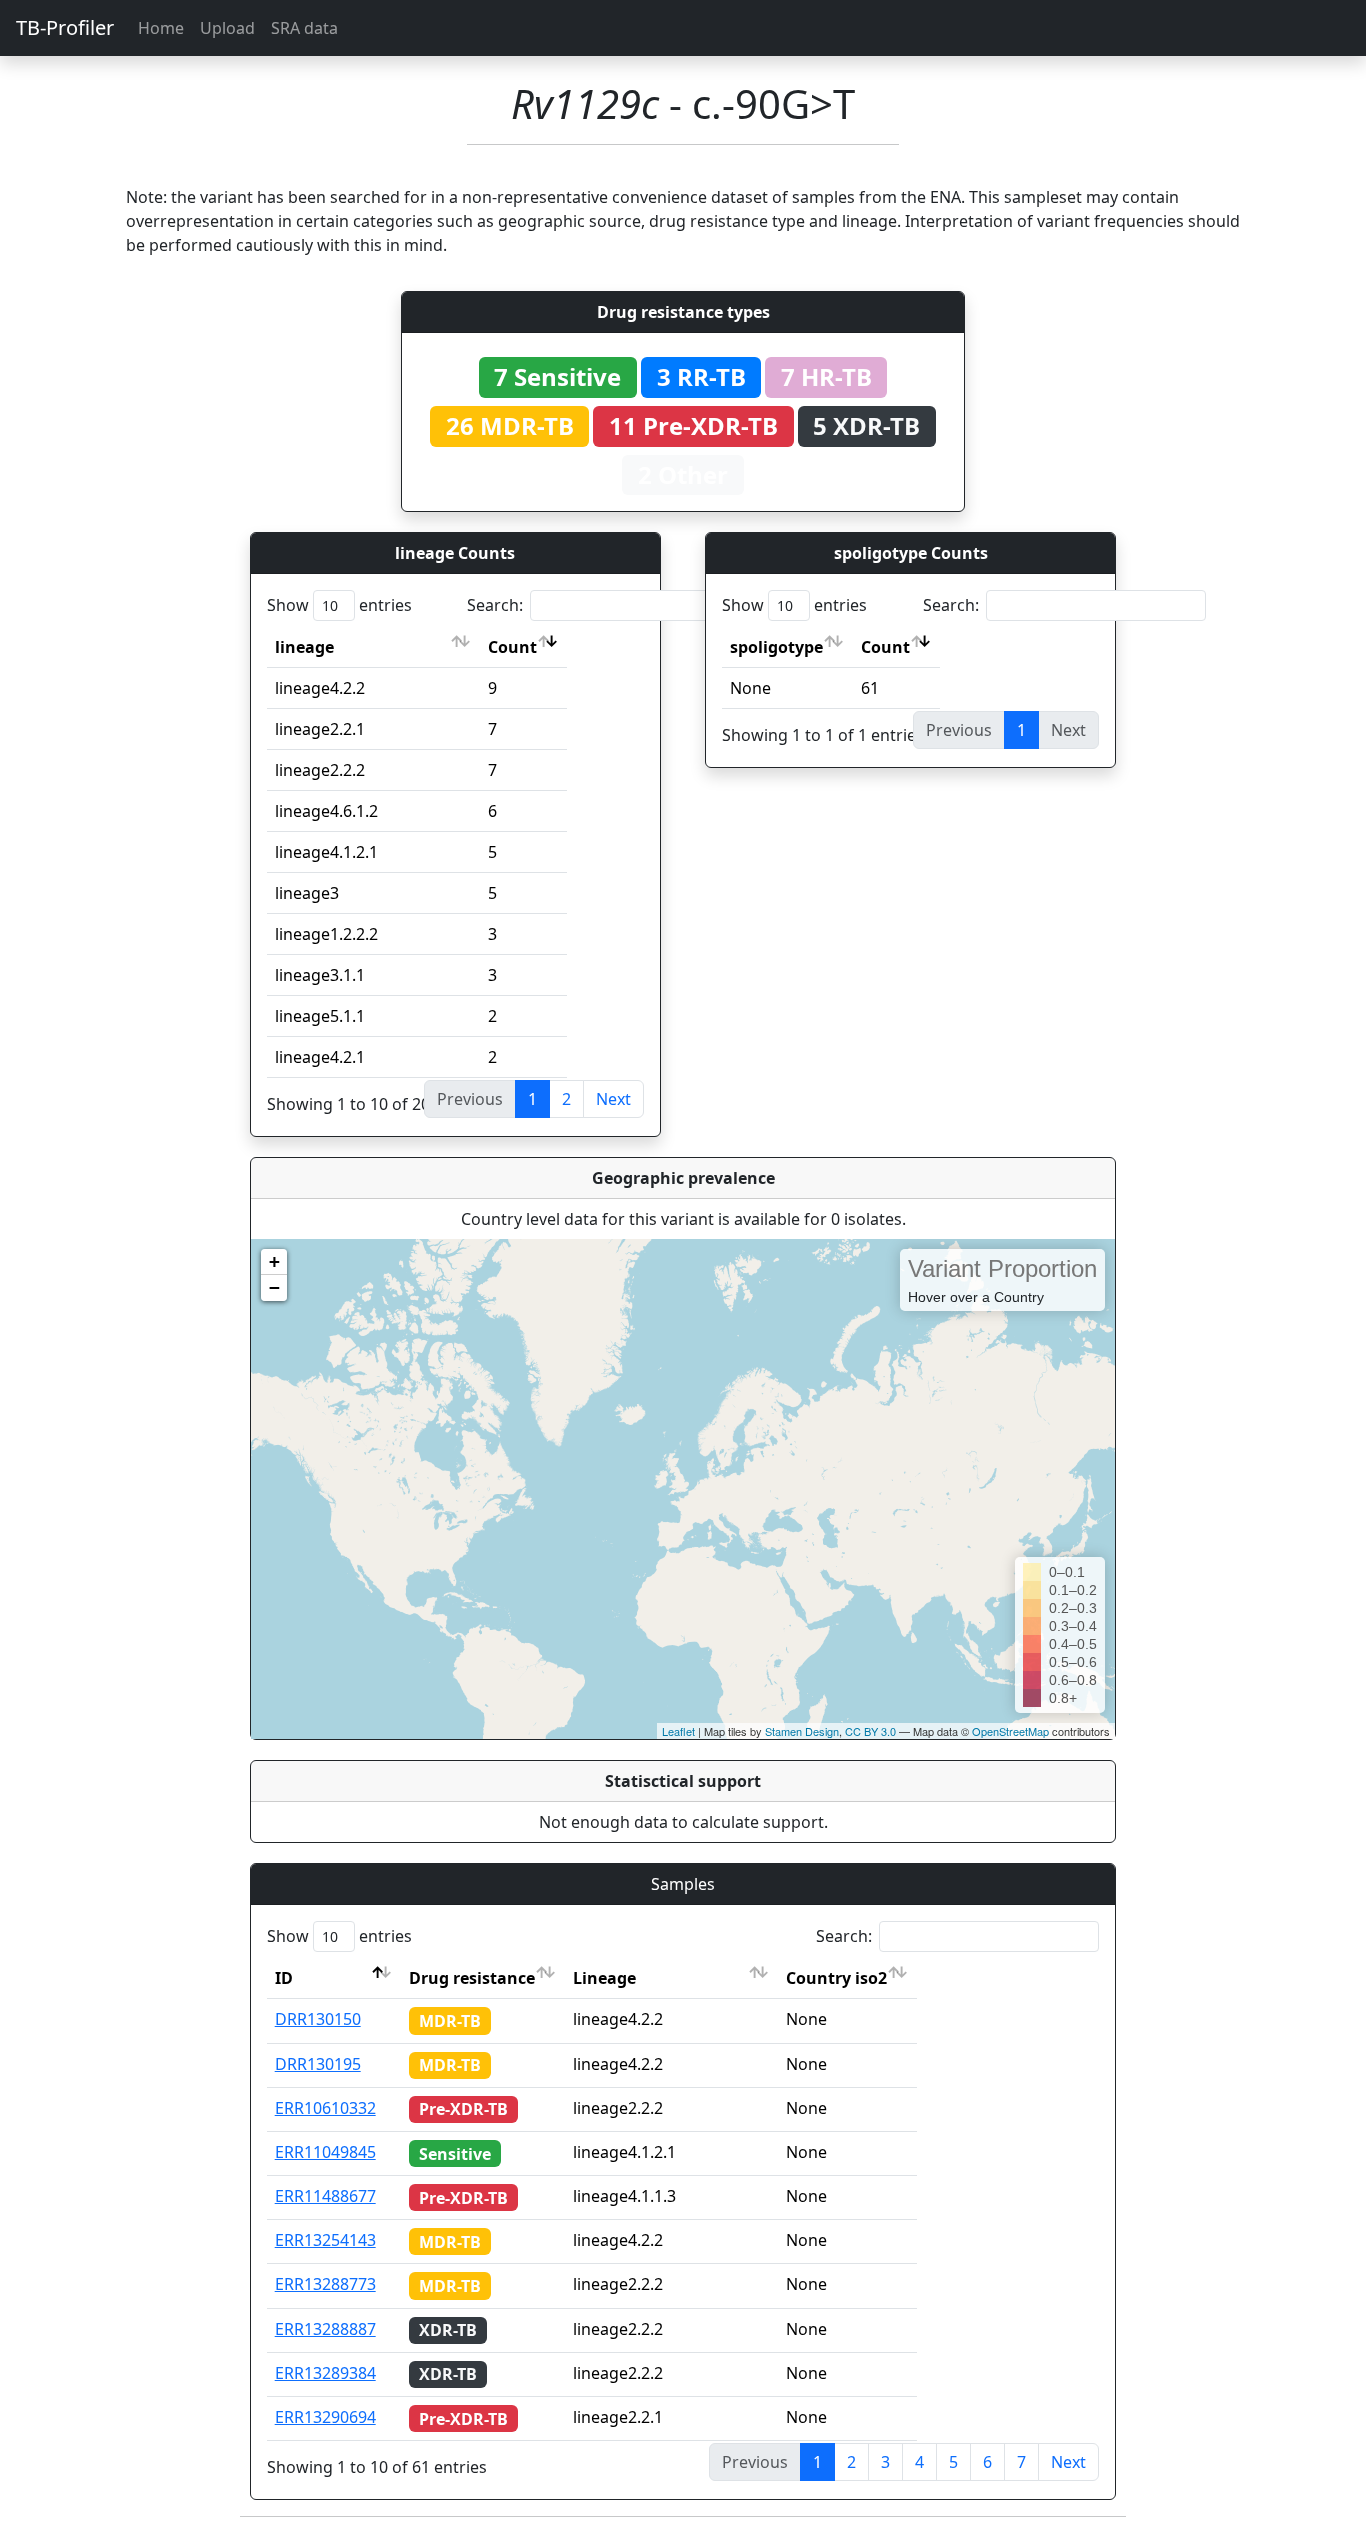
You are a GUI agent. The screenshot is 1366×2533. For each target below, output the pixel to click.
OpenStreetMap (1010, 1731)
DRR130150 (318, 2019)
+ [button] (274, 1261)
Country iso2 (836, 1978)
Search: (495, 605)
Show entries (339, 605)
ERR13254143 (325, 2240)
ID (284, 1978)
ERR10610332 (325, 2108)
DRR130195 (318, 2064)
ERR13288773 (325, 2284)
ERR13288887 (325, 2329)
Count (512, 647)
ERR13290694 (325, 2417)
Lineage (604, 1978)
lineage (304, 647)
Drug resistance (472, 1978)
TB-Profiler (65, 27)
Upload (227, 28)
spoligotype (776, 647)
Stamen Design (802, 1731)
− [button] (274, 1287)
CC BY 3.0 (870, 1731)
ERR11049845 (325, 2152)
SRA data (304, 28)
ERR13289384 (325, 2373)
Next (613, 1099)
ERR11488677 (325, 2196)
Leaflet (678, 1731)
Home (161, 28)
